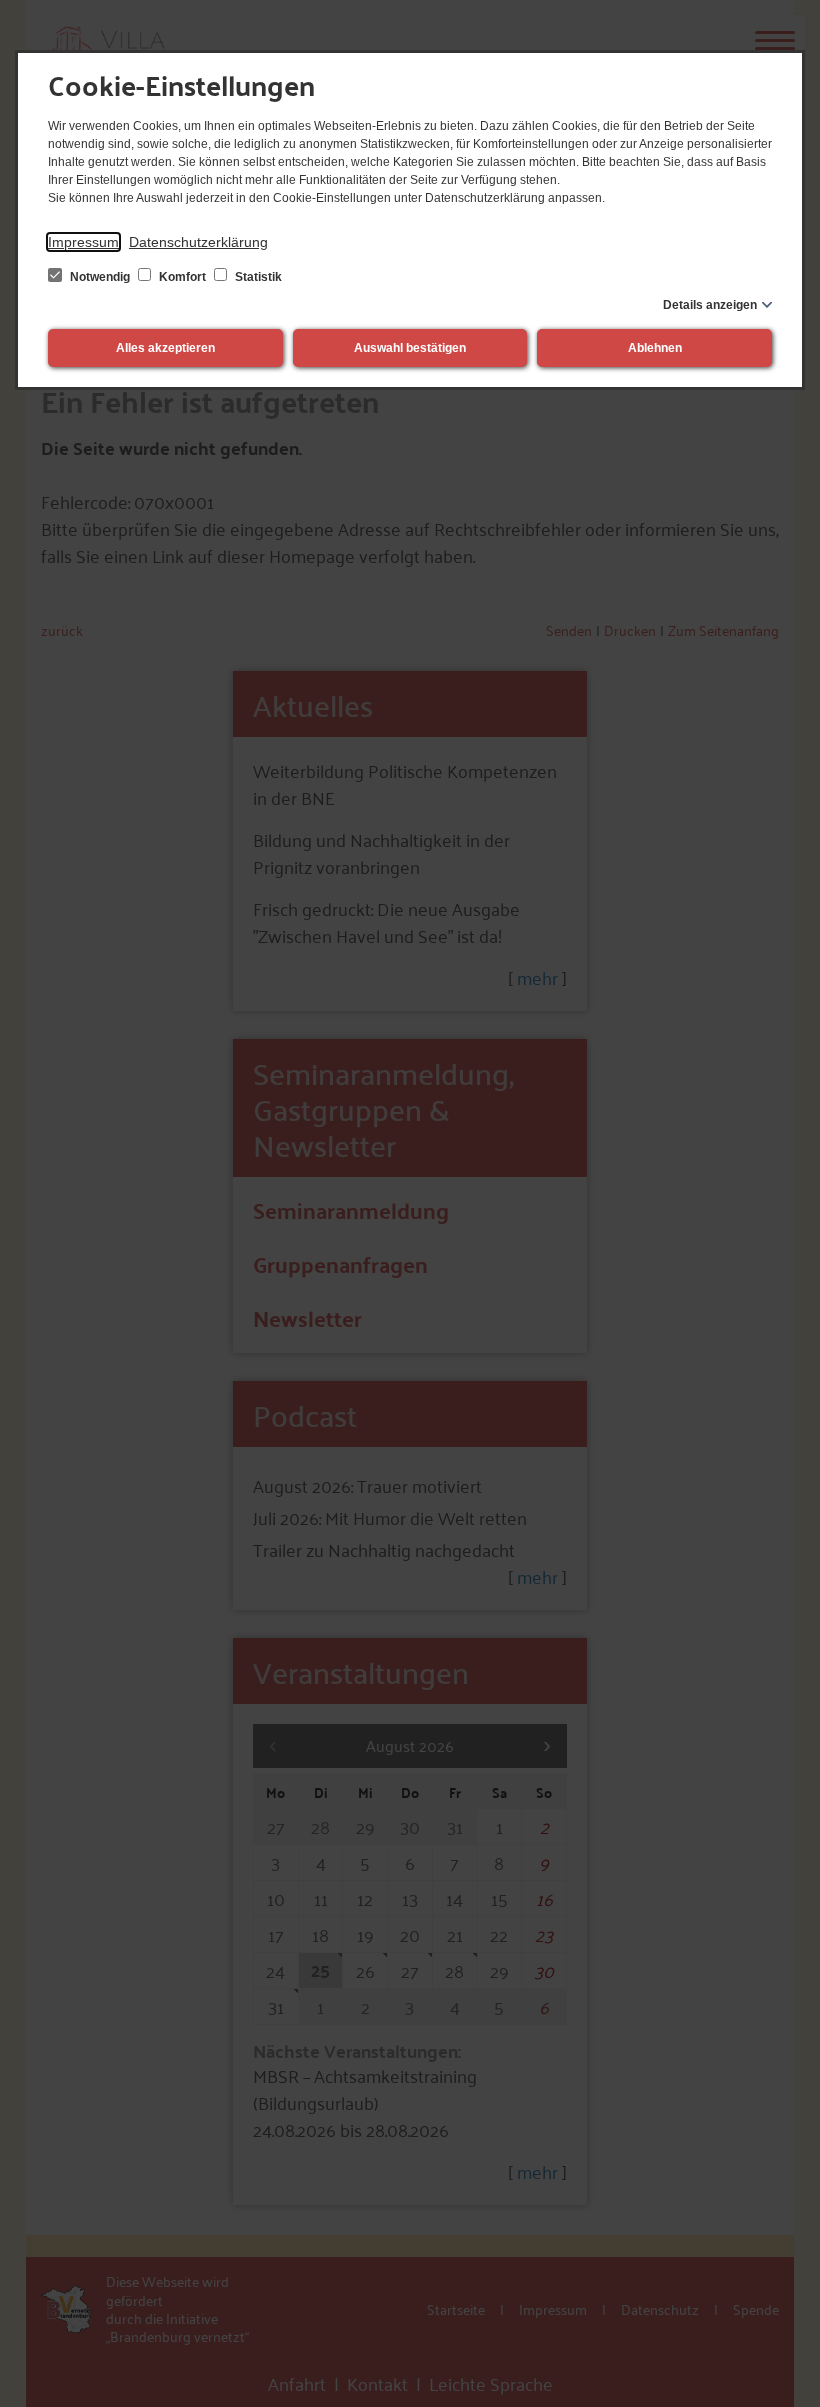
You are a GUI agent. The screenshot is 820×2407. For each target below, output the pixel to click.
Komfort (182, 277)
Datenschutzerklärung (198, 242)
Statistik (257, 277)
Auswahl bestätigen (410, 348)
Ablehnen (655, 348)
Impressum (83, 242)
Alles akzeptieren (165, 348)
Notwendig (100, 277)
